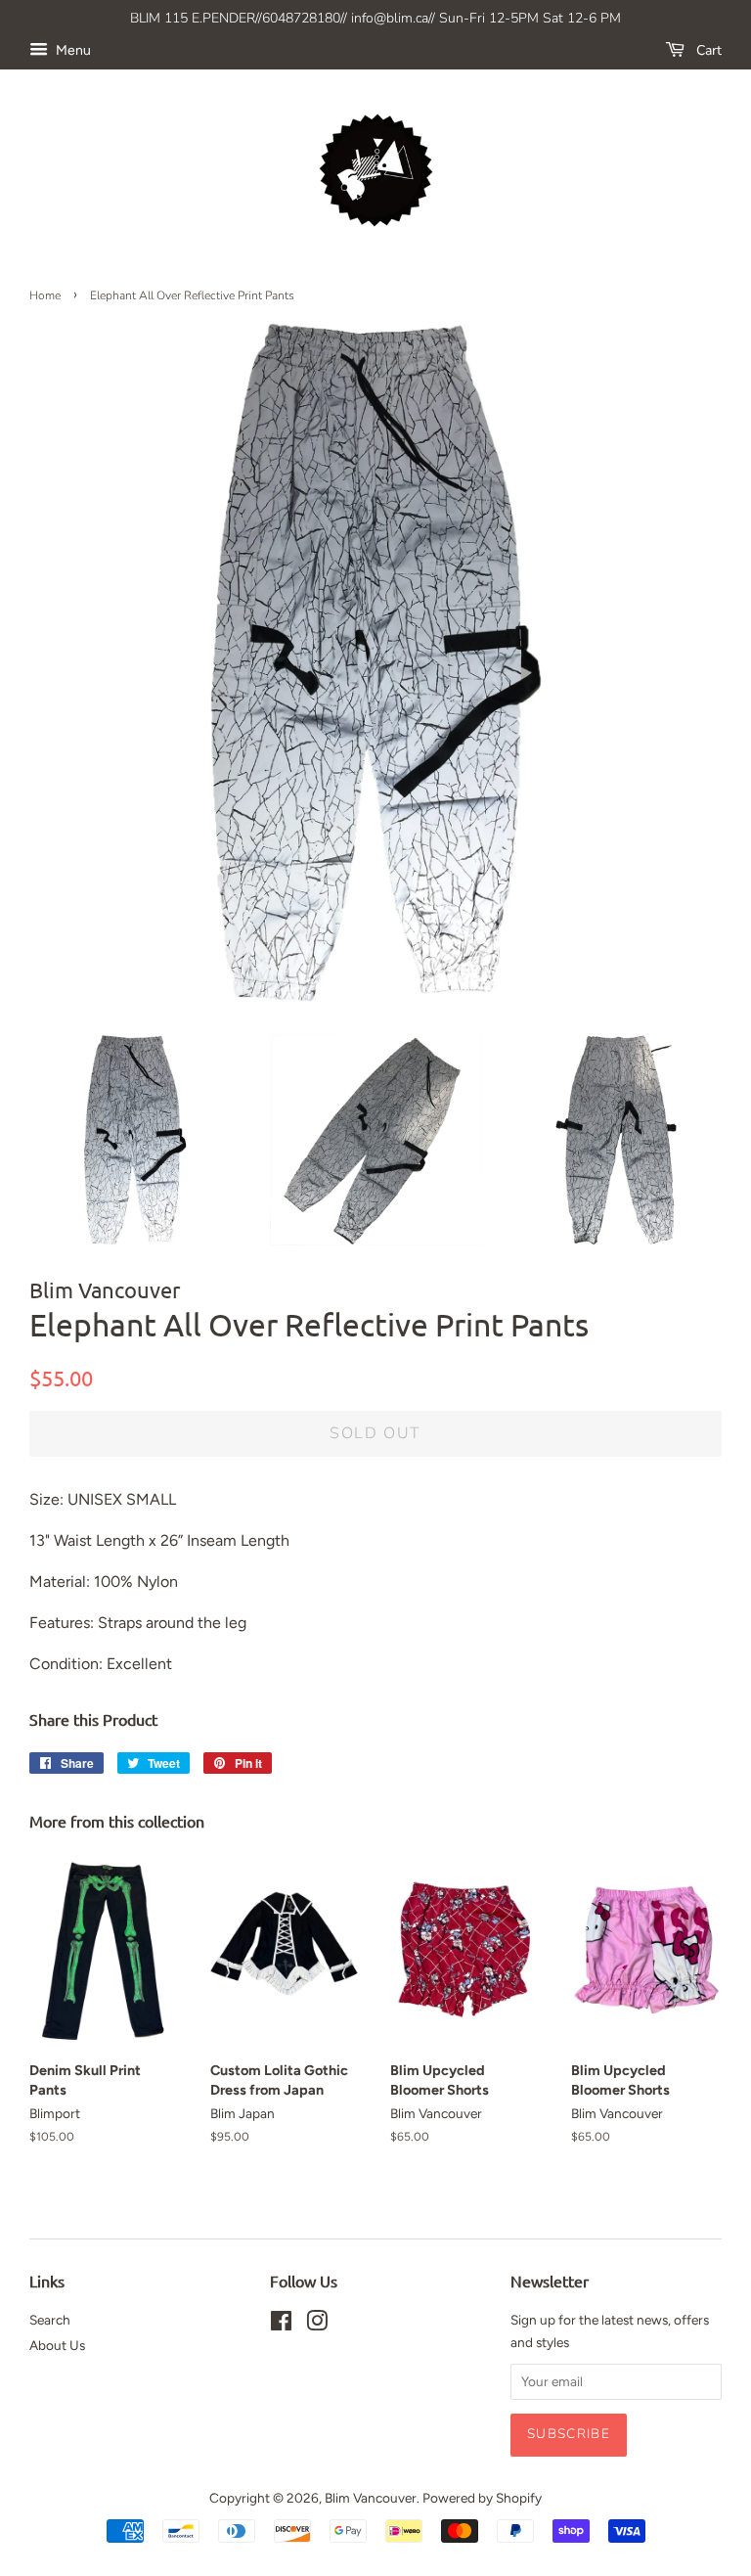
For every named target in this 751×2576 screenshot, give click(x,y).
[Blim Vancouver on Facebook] (281, 2325)
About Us (57, 2345)
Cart (707, 50)
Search (50, 2320)
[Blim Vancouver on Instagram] (317, 2325)
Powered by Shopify (482, 2498)
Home (45, 295)
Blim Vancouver (371, 2498)
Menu (72, 50)
